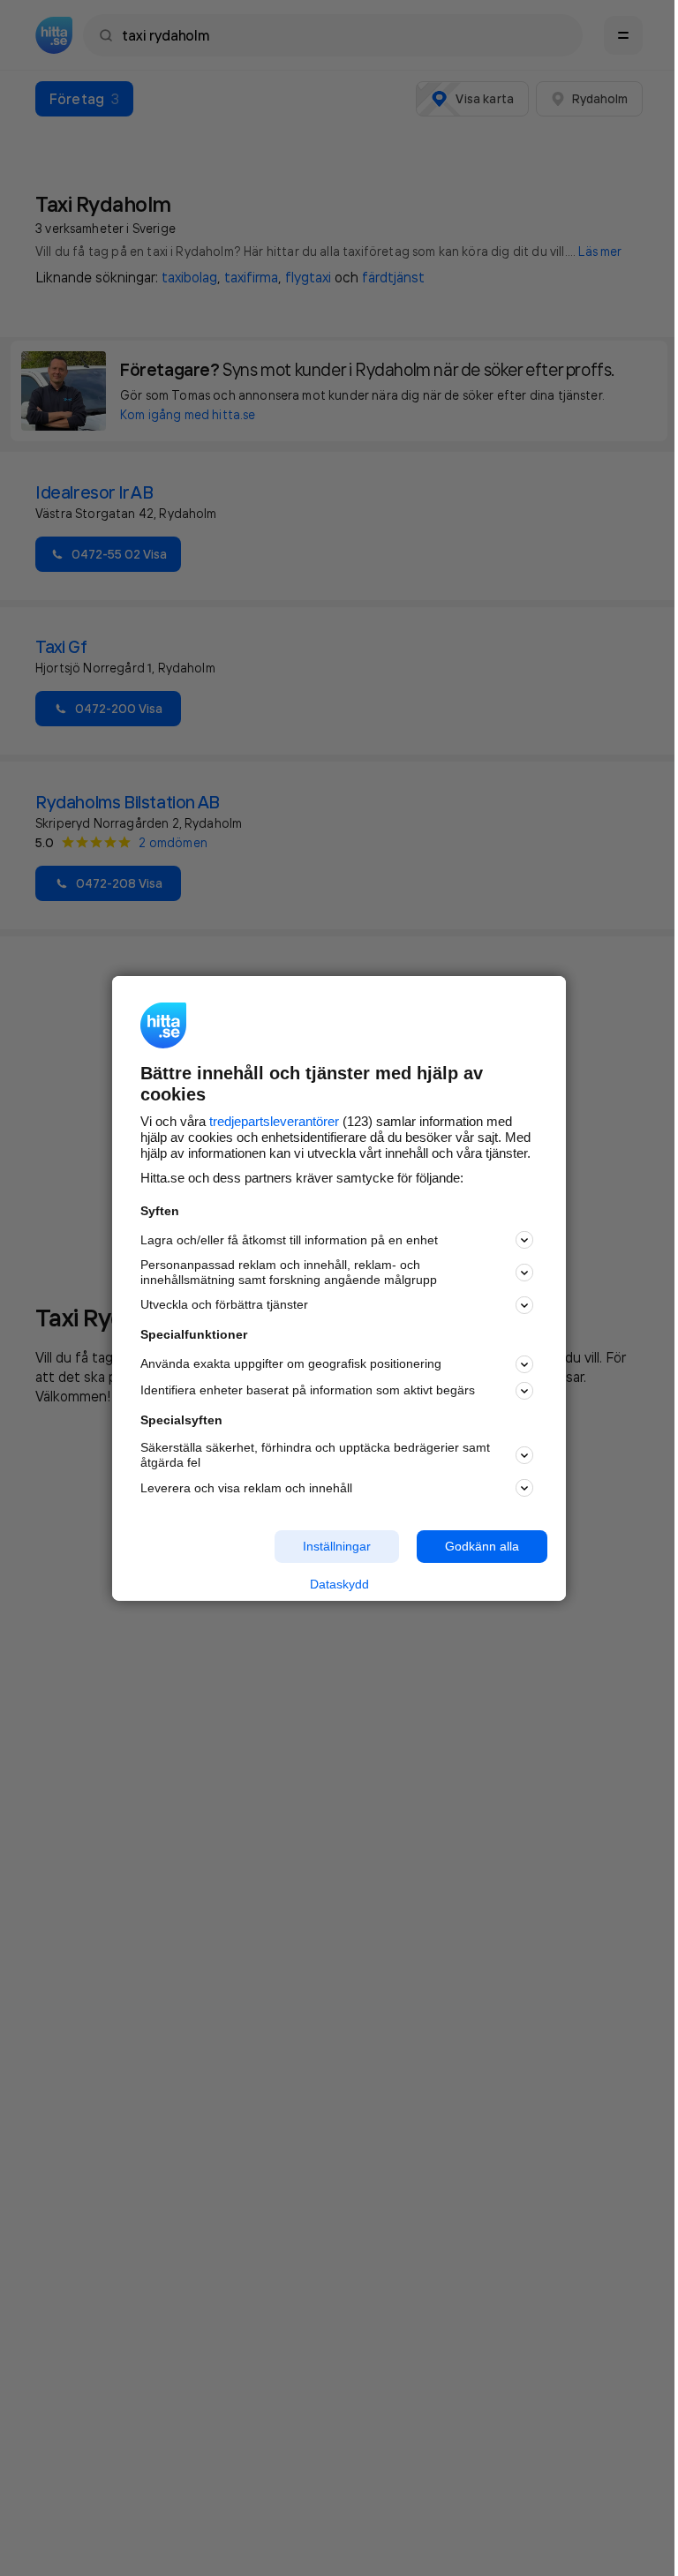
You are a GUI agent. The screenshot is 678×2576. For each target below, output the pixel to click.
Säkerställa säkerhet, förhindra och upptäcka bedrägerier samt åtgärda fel (315, 1455)
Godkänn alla (482, 1546)
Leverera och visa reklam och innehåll (246, 1488)
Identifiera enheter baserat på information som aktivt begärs (308, 1390)
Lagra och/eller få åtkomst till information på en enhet (289, 1240)
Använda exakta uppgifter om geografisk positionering (291, 1363)
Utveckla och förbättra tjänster (224, 1304)
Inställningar (337, 1546)
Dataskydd (339, 1584)
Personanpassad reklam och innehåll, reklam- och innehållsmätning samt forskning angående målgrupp (289, 1272)
